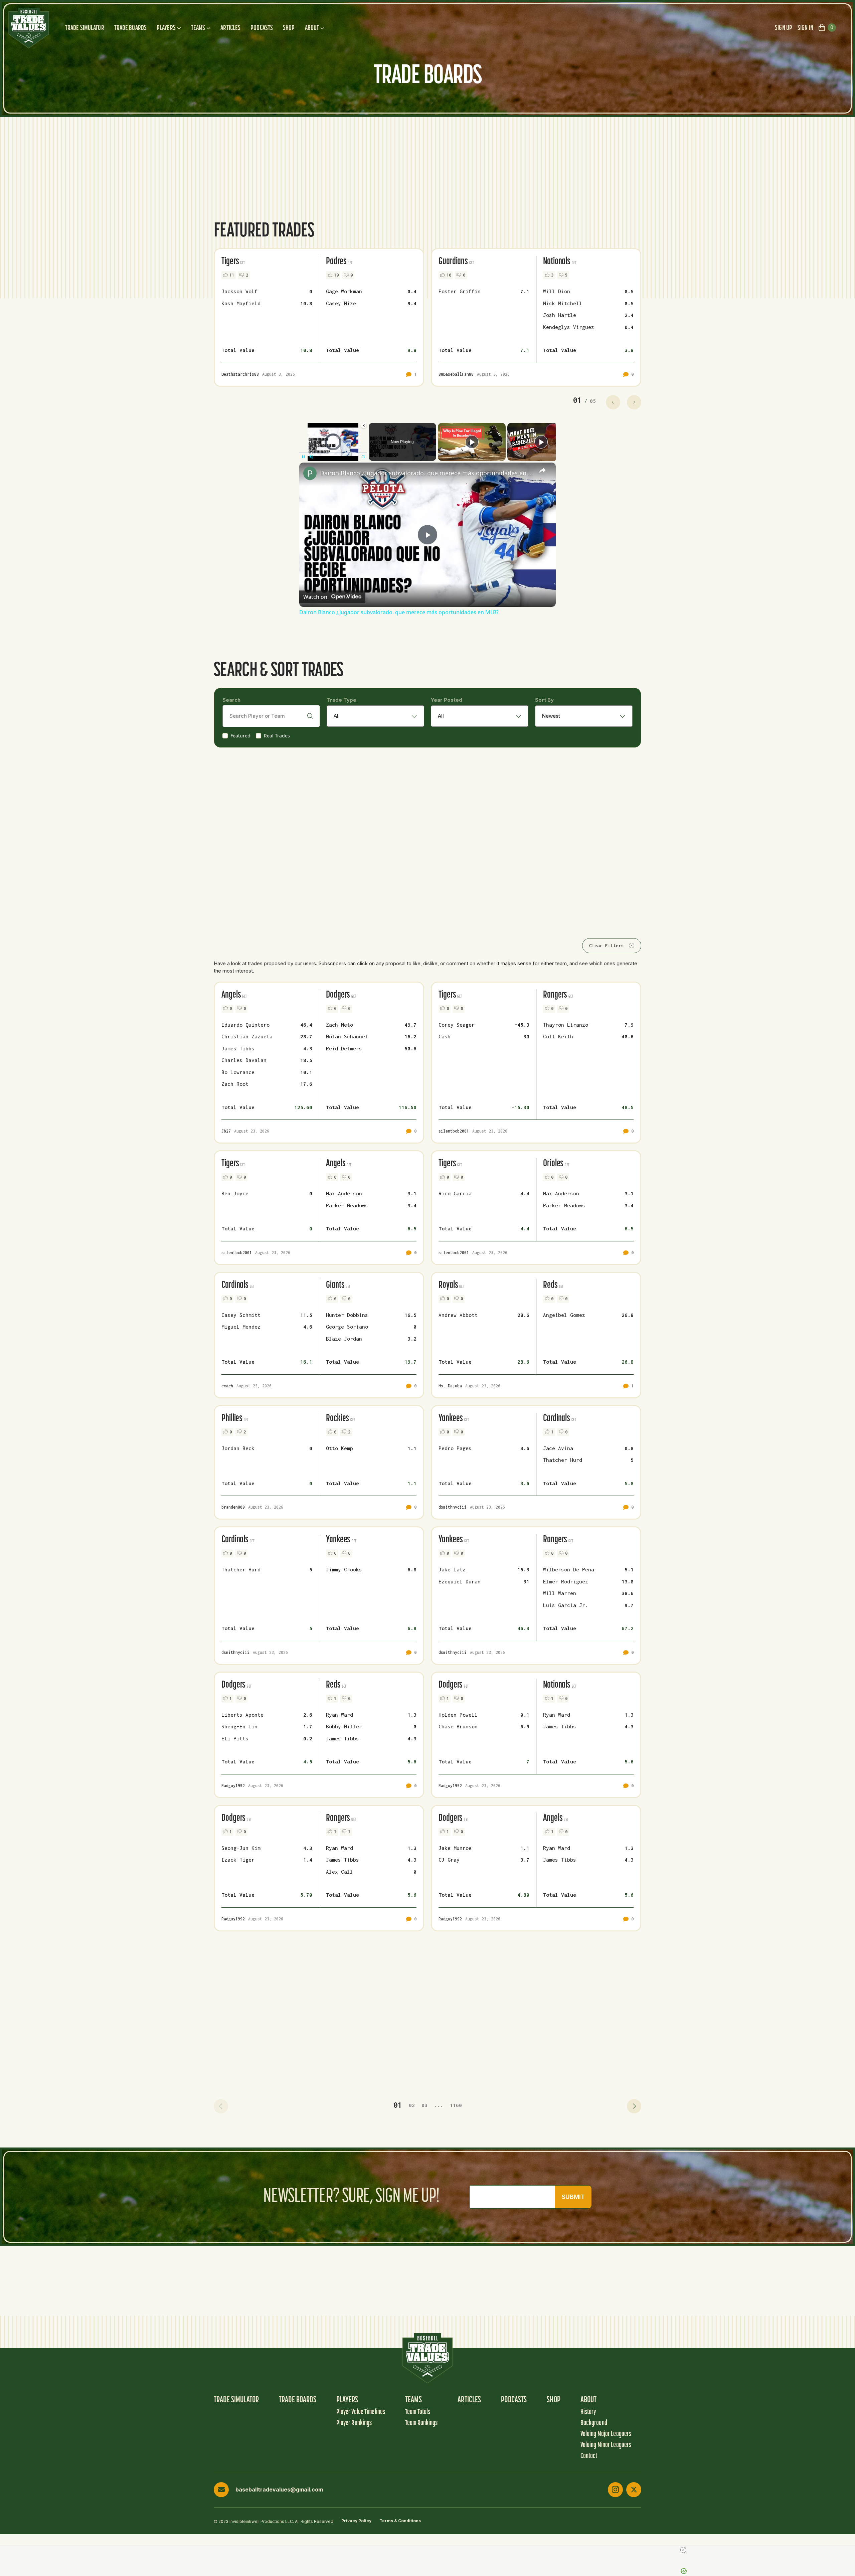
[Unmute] (311, 457)
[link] (310, 473)
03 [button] (424, 2105)
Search (231, 700)
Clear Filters (607, 946)
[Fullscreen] (363, 457)
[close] (683, 2550)
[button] (221, 2106)
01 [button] (398, 2105)
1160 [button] (456, 2105)
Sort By (544, 700)
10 (336, 275)
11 (232, 275)
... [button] (439, 2105)
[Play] (303, 457)
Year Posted (447, 700)
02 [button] (412, 2105)
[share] (542, 470)
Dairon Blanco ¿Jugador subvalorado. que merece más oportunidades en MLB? (426, 473)
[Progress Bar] (333, 453)
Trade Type (341, 700)
